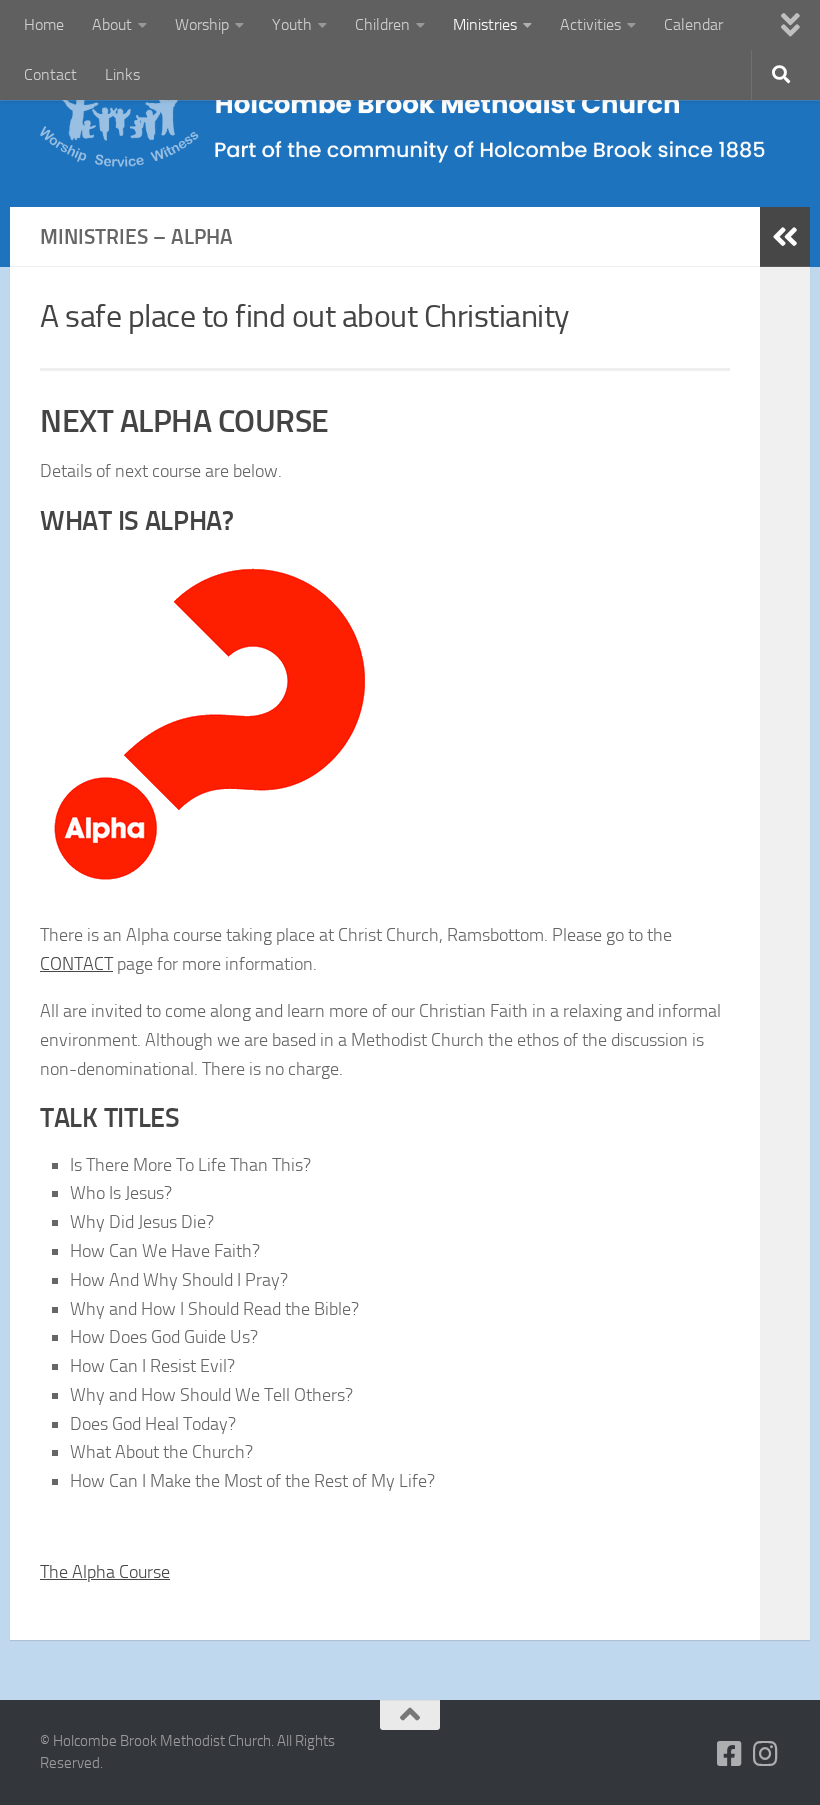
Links (122, 74)
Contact (50, 74)
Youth (292, 24)
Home (44, 24)
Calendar (693, 24)
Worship (202, 24)
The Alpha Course (105, 1572)
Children (382, 24)
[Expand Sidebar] (785, 237)
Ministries (485, 24)
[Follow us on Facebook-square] (730, 1754)
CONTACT (76, 964)
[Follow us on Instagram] (766, 1754)
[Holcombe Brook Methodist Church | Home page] (410, 128)
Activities (590, 24)
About (112, 24)
